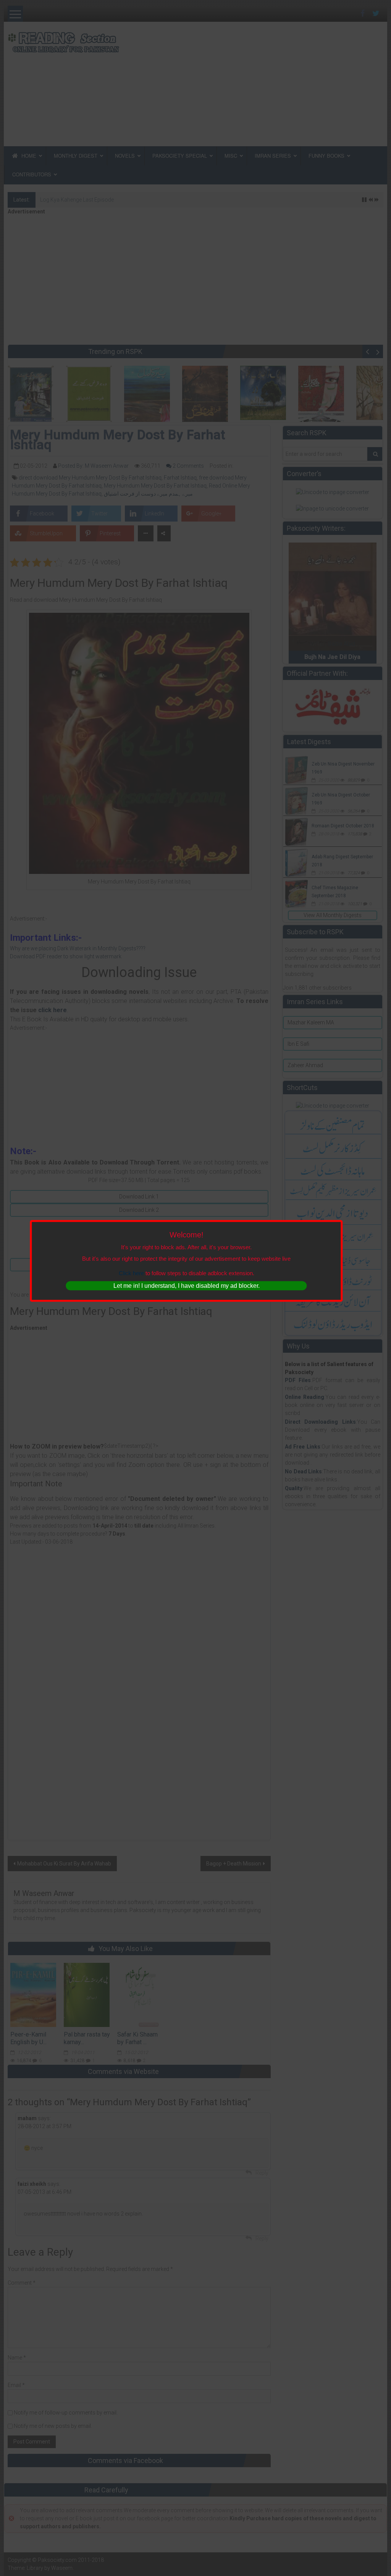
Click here (131, 1273)
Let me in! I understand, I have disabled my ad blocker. (187, 1286)
